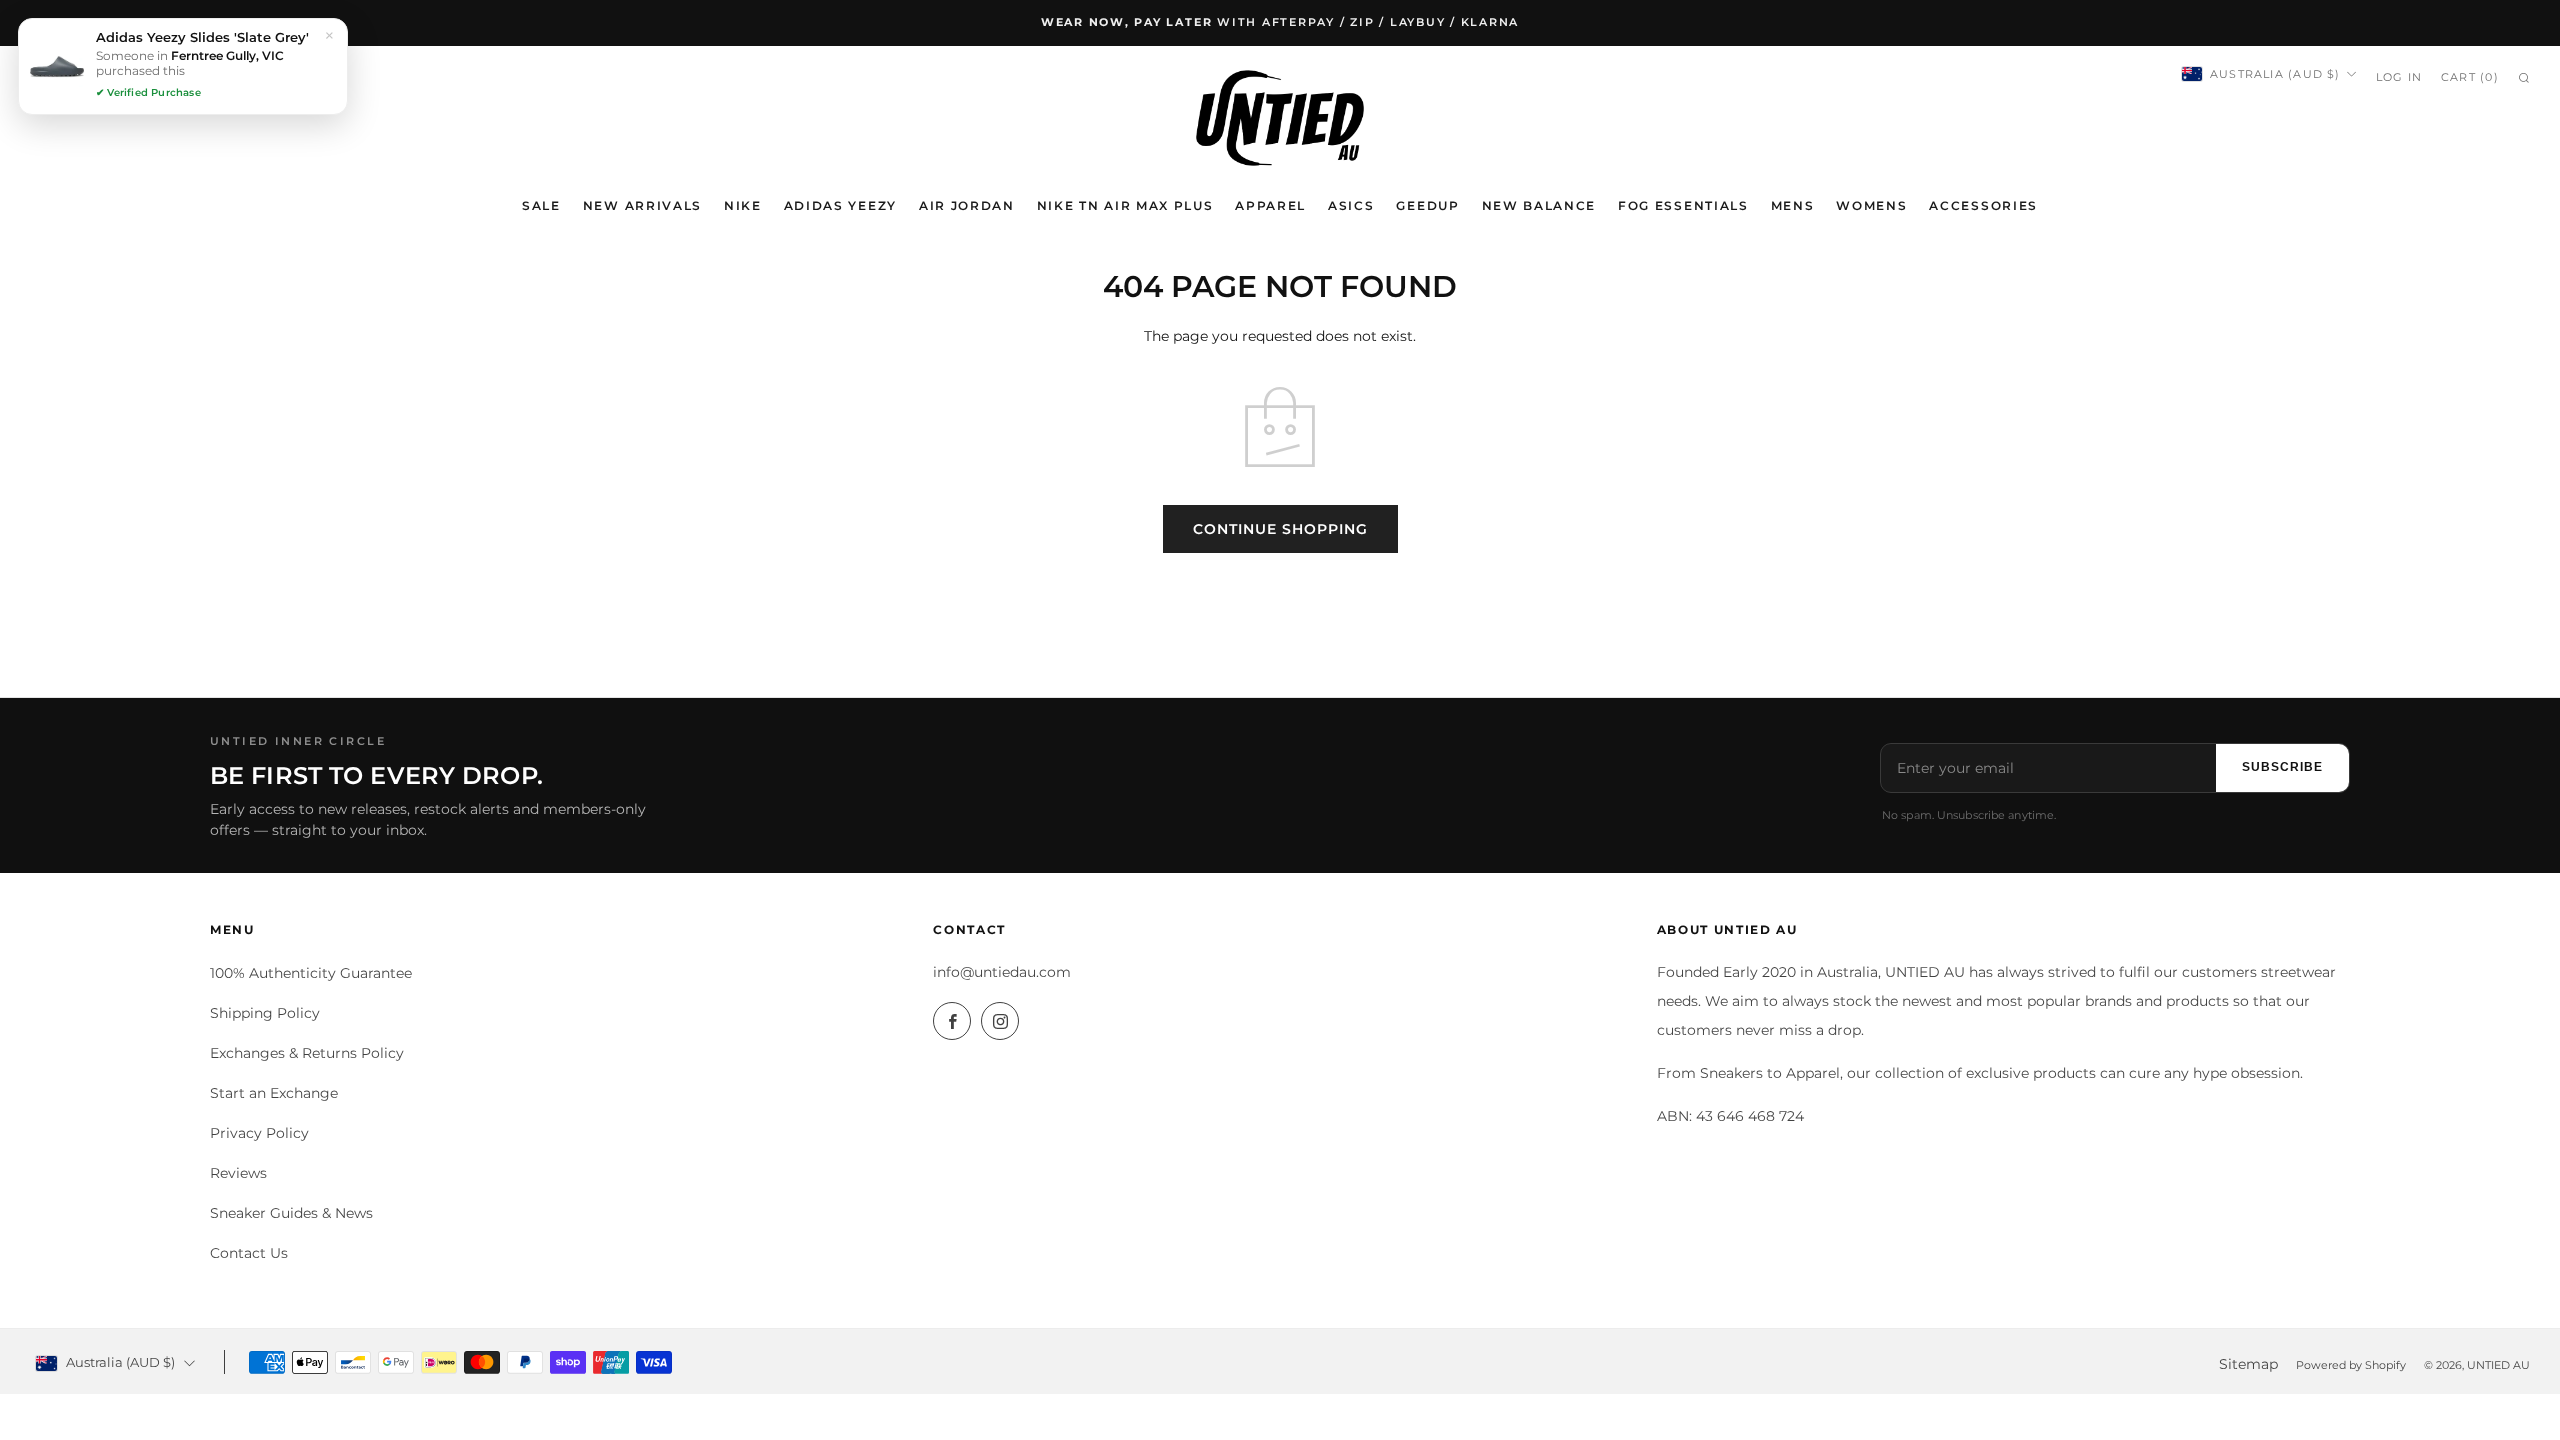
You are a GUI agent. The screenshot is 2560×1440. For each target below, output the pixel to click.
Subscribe (2282, 767)
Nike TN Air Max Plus (1125, 205)
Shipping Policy (265, 1013)
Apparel (1270, 205)
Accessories (1983, 205)
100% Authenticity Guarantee (311, 973)
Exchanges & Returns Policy (307, 1053)
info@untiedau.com (1002, 972)
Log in (2399, 77)
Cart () (2470, 77)
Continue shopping (1280, 529)
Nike (743, 205)
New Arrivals (642, 205)
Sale (541, 205)
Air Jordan (967, 205)
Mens (1793, 205)
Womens (1871, 205)
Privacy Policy (259, 1133)
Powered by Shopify (2351, 1365)
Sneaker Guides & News (291, 1213)
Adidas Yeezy (840, 205)
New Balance (1539, 205)
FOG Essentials (1683, 205)
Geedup (1427, 205)
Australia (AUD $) (2275, 74)
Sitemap (2248, 1364)
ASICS (1351, 205)
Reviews (238, 1173)
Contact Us (249, 1253)
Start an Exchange (274, 1093)
